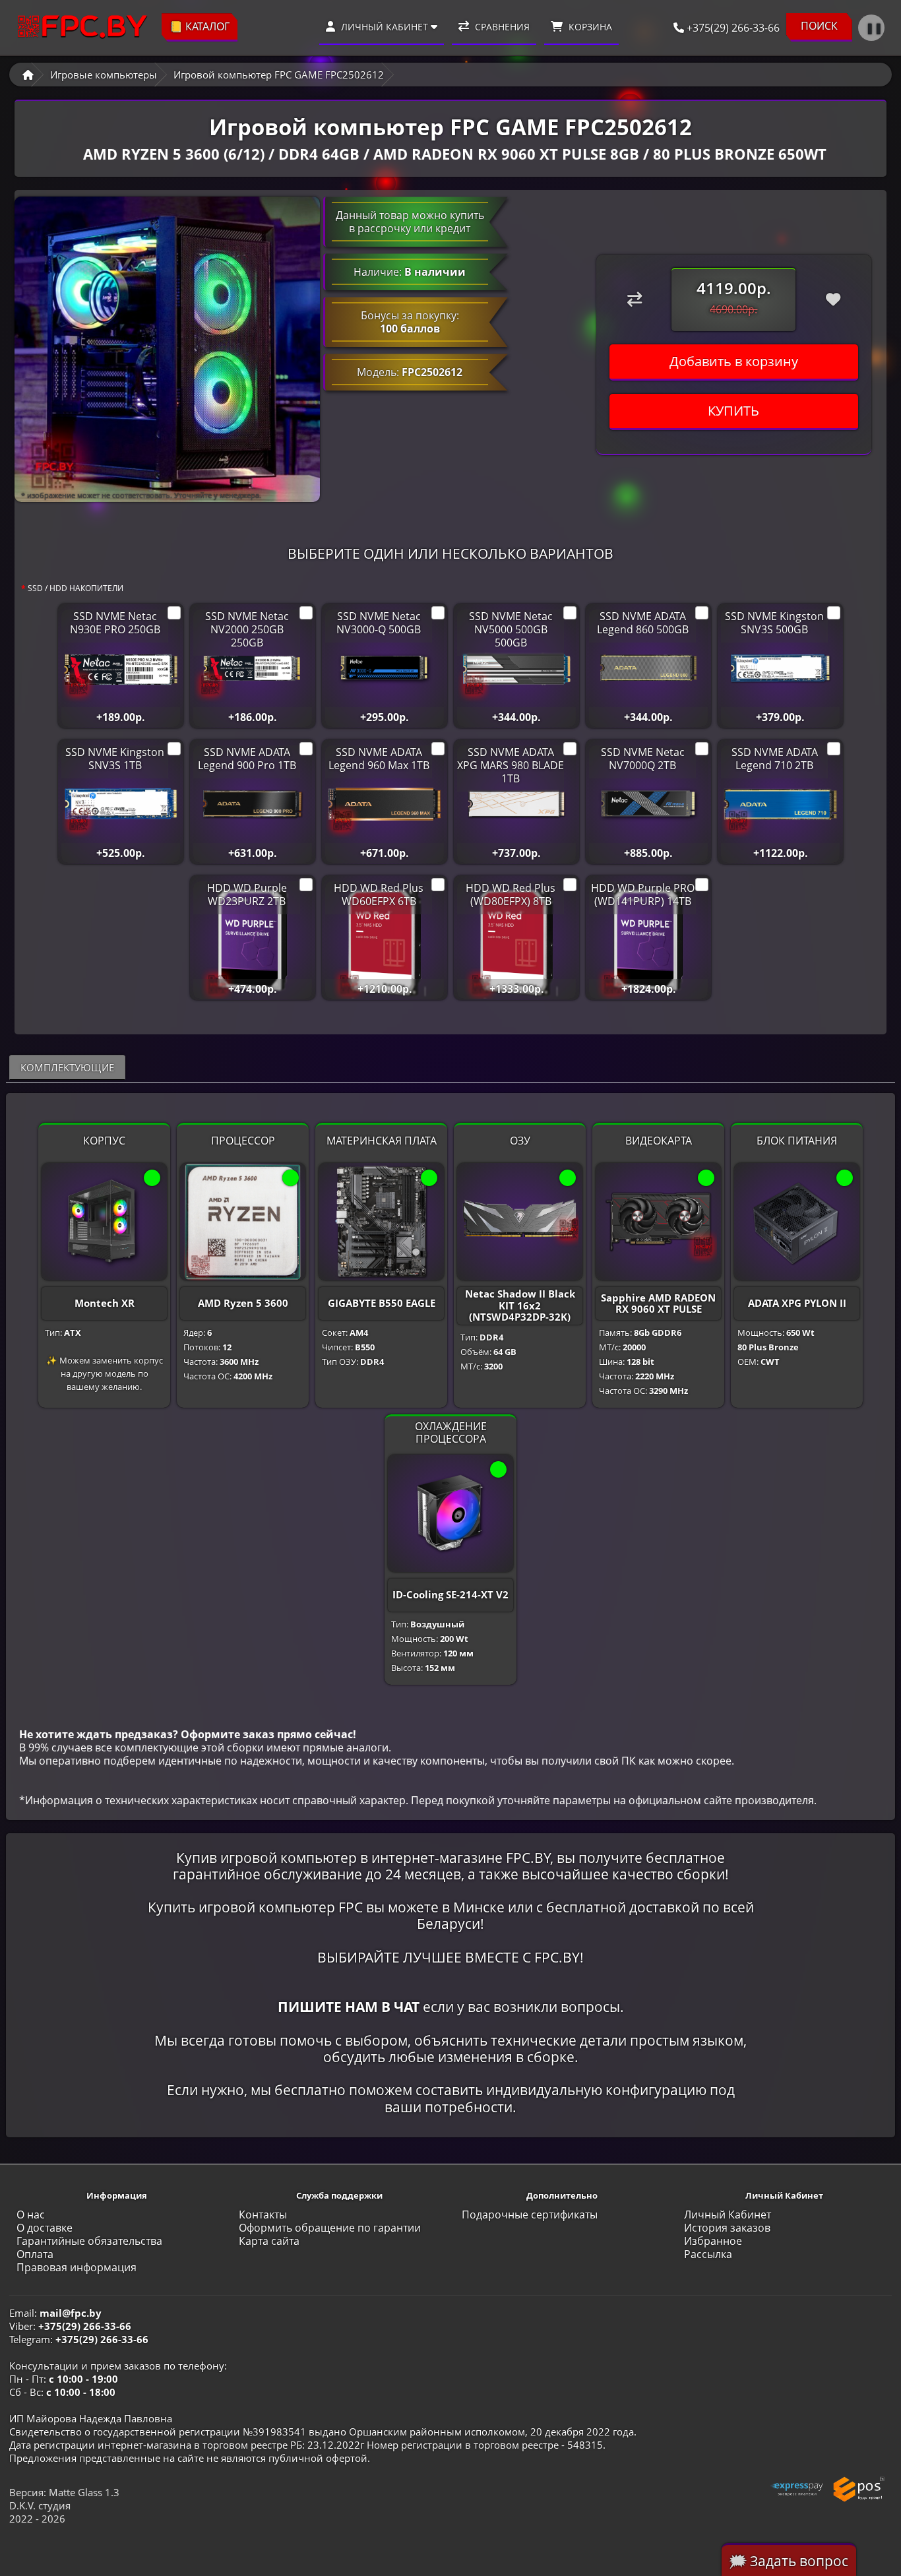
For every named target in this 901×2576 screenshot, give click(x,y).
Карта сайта (269, 2241)
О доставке (45, 2228)
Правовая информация (77, 2267)
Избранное (713, 2241)
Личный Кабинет (728, 2215)
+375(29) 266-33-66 (732, 28)
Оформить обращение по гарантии (330, 2228)
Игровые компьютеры (104, 75)
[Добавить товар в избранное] (833, 299)
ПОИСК (819, 26)
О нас (31, 2215)
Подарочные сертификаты (530, 2215)
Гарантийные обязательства (89, 2241)
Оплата (35, 2254)
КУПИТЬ (733, 411)
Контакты (263, 2215)
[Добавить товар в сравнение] (634, 299)
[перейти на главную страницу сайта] (82, 27)
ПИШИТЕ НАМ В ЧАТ (349, 2007)
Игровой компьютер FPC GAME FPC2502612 (279, 75)
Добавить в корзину (734, 361)
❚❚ (874, 28)
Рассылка (708, 2254)
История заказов (727, 2228)
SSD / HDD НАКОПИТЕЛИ (76, 588)
